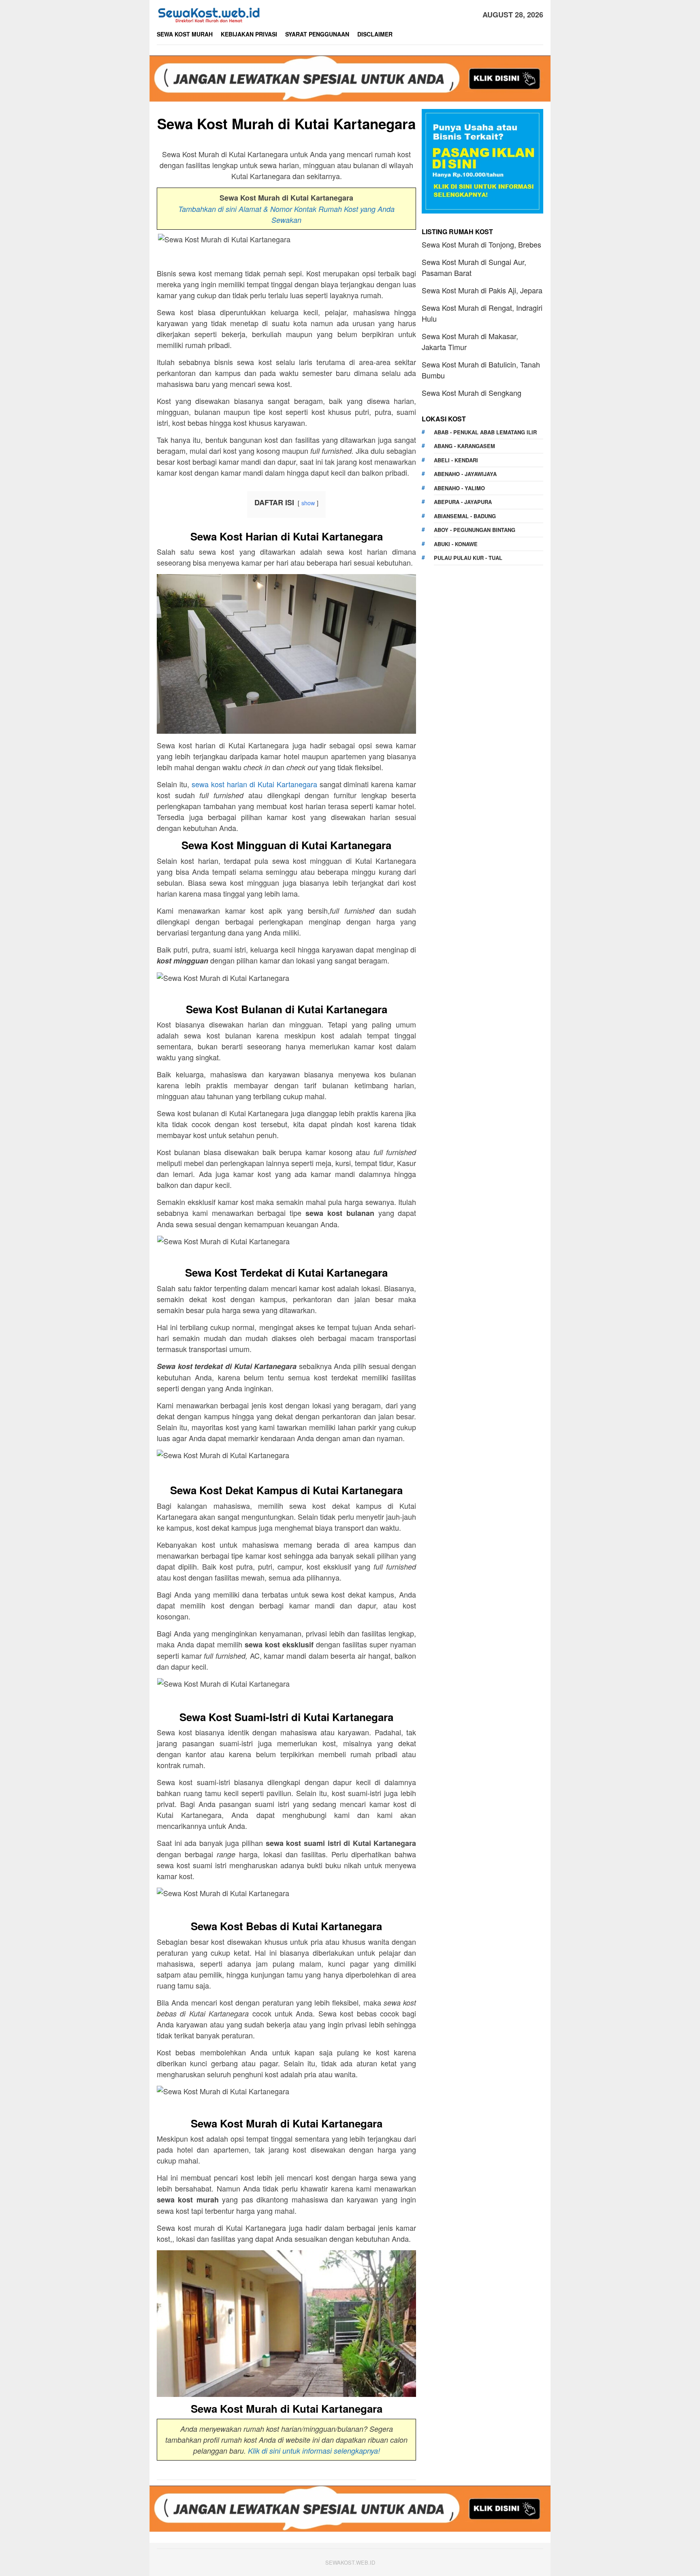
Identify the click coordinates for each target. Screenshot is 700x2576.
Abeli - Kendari (456, 460)
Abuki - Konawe (456, 544)
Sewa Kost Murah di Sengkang (472, 393)
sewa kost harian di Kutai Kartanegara (254, 784)
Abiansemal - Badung (465, 516)
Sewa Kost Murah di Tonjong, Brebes (481, 244)
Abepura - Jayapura (463, 502)
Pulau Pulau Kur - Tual (468, 558)
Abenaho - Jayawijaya (465, 474)
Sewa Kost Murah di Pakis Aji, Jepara (482, 290)
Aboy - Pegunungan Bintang (475, 530)
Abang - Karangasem (464, 446)
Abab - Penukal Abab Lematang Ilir (485, 432)
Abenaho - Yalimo (459, 488)
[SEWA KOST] (209, 13)
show (308, 503)
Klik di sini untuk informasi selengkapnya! (314, 2451)
